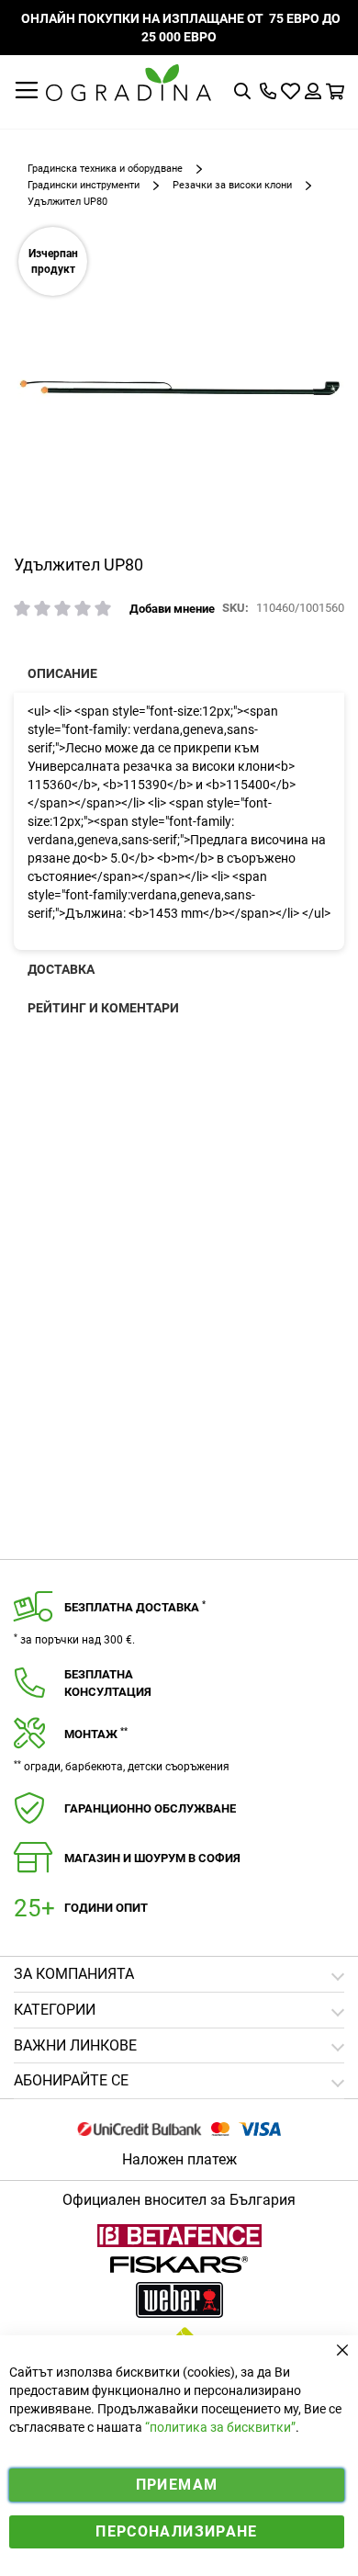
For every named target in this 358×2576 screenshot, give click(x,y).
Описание (62, 673)
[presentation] (179, 673)
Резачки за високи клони (232, 185)
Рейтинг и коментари (103, 1008)
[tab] (179, 2081)
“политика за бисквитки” (220, 2427)
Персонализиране (176, 2531)
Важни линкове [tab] (75, 2045)
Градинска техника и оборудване (105, 169)
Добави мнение (172, 609)
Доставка (61, 969)
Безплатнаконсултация (108, 1683)
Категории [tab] (55, 2010)
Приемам (177, 2485)
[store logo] (129, 83)
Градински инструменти (84, 185)
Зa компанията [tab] (74, 1974)
